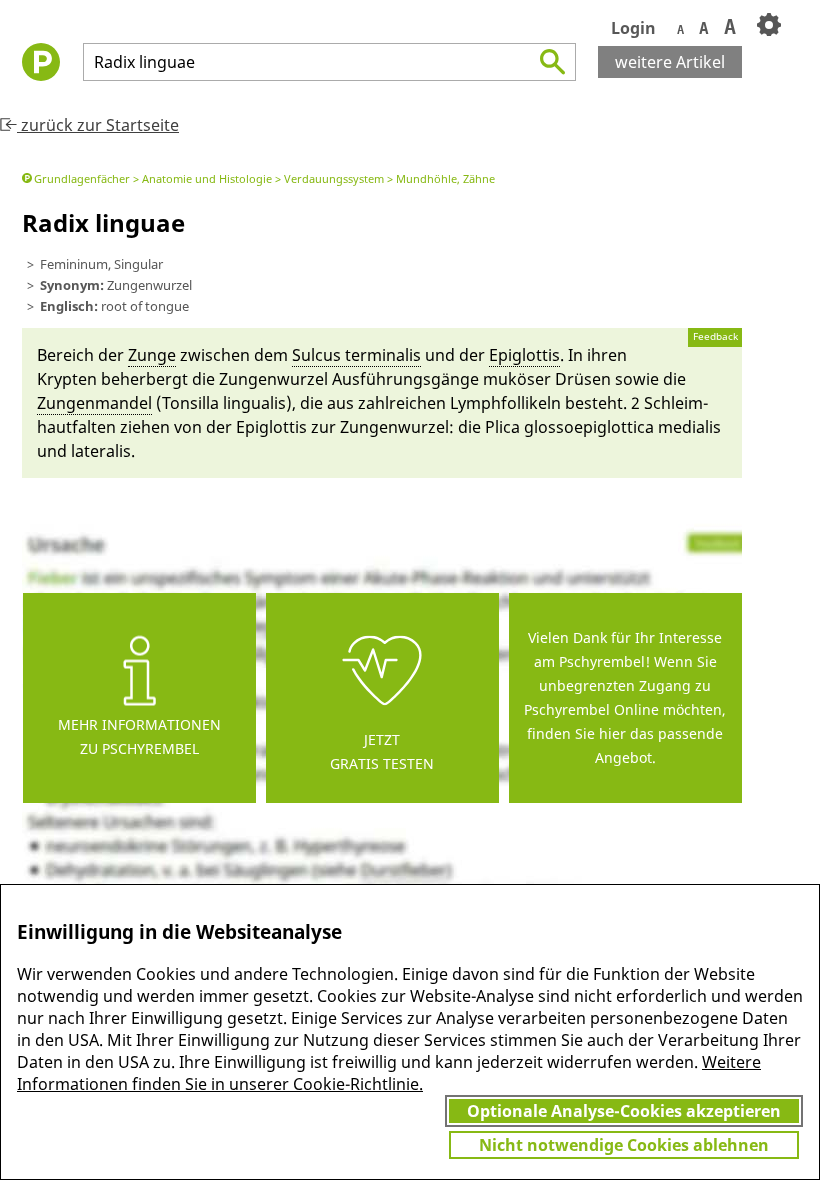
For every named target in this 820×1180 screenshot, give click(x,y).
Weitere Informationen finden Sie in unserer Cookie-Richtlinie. (389, 1073)
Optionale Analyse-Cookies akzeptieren (624, 1111)
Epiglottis (524, 355)
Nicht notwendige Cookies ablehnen (624, 1145)
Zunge (152, 355)
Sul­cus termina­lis (356, 355)
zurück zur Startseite (98, 125)
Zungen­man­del (94, 403)
